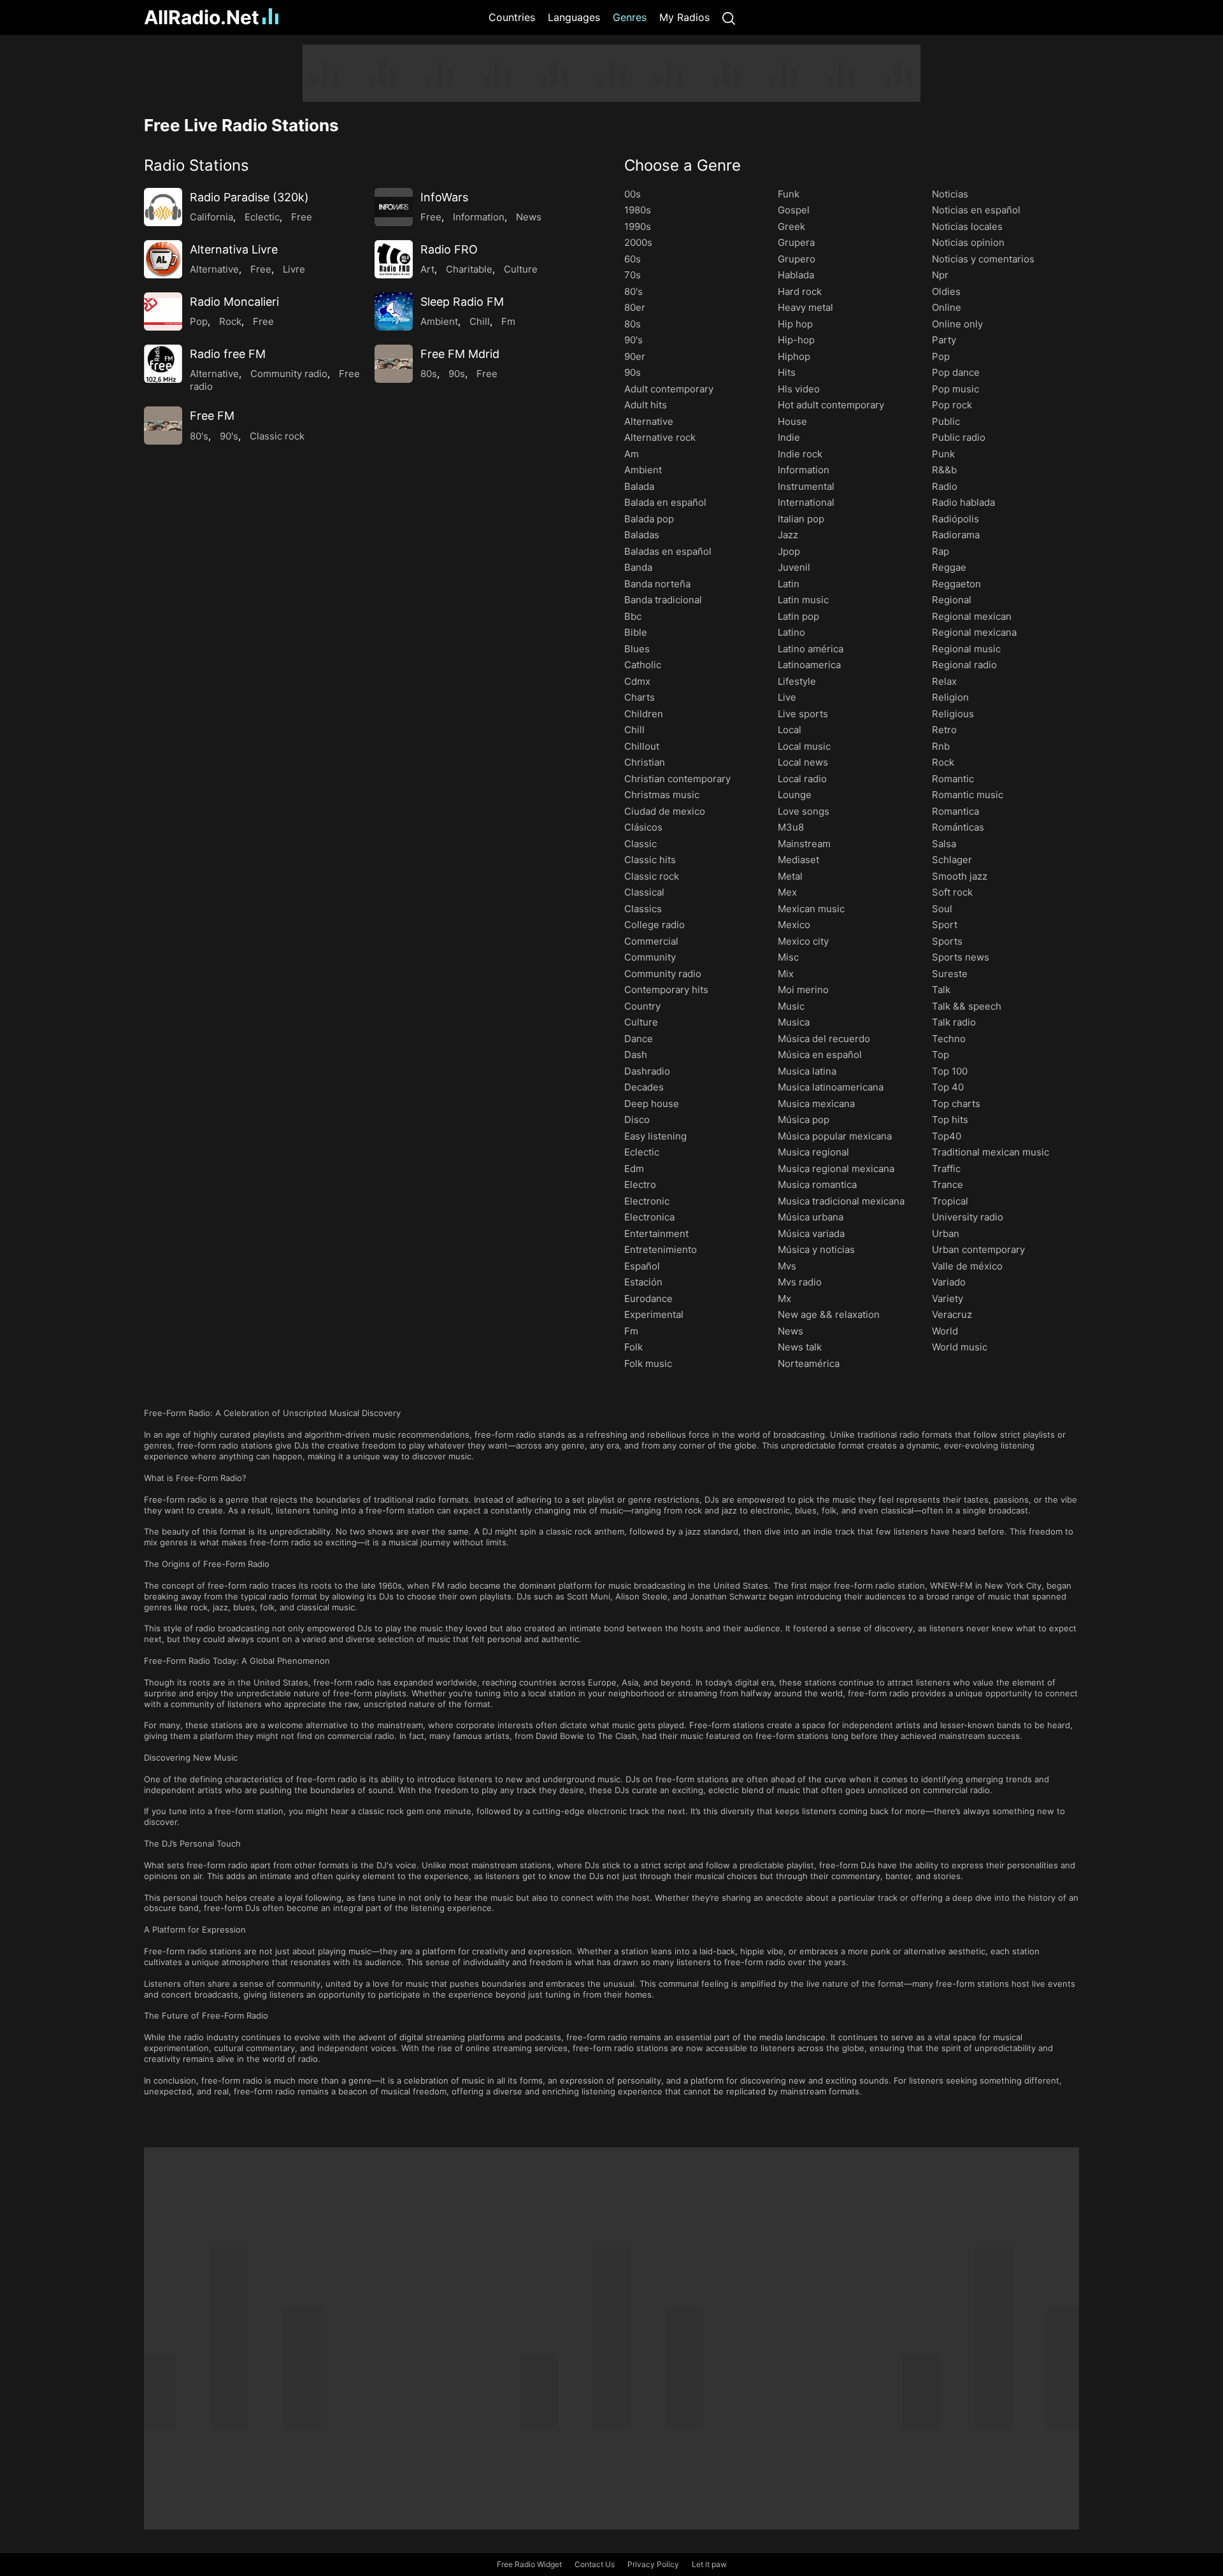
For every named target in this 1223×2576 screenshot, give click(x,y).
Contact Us (595, 2564)
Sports (947, 941)
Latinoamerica (809, 665)
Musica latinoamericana (831, 1087)
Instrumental (806, 486)
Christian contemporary (677, 779)
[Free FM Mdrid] (394, 364)
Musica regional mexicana (836, 1169)
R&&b (944, 470)
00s (633, 194)
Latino (791, 632)
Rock (230, 321)
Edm (634, 1169)
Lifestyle (797, 681)
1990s (638, 226)
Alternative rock (660, 437)
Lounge (795, 795)
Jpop (789, 551)
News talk (800, 1347)
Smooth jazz (960, 876)
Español (642, 1266)
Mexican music (811, 909)
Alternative (214, 269)
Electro (640, 1184)
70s (633, 275)
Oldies (946, 291)
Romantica (955, 811)
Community (650, 957)
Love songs (804, 811)
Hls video (799, 389)
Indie (789, 437)
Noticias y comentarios (983, 259)
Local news (803, 762)
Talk (941, 990)
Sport (945, 925)
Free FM (212, 416)
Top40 (947, 1136)
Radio (945, 486)
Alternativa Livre (234, 249)
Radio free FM (228, 354)
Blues (637, 649)
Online (947, 307)
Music (791, 1006)
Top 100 (950, 1071)
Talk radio (954, 1022)
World (945, 1331)
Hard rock (800, 291)
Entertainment (656, 1234)
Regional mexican (972, 616)
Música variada (811, 1234)
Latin (789, 584)
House (792, 421)
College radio (654, 925)
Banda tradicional (663, 600)
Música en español (820, 1055)
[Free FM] (163, 426)
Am (632, 454)
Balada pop (649, 519)
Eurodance (648, 1299)
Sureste (950, 974)
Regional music (966, 649)
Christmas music (662, 795)
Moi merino (803, 990)
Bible (636, 632)
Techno (949, 1039)
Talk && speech (967, 1006)
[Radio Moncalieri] (163, 311)
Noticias (950, 194)
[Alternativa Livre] (163, 259)
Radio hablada (963, 502)
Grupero (797, 259)
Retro (944, 730)
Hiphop (794, 356)
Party (944, 340)
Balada (639, 486)
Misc (788, 957)
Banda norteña (657, 584)
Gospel (794, 210)
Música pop (804, 1120)
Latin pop (798, 616)
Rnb (941, 746)
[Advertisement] (83, 236)
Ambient (439, 321)
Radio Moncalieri (234, 302)
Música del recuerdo (824, 1039)
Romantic (953, 779)
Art (427, 269)
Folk (633, 1347)
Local (790, 730)
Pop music (955, 389)
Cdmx (637, 681)
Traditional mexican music (991, 1152)
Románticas (958, 827)
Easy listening (655, 1136)
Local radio (802, 779)
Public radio (959, 437)
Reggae (949, 567)
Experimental (654, 1314)
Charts (640, 697)
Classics (643, 909)
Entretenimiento (661, 1249)
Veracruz (952, 1314)
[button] (371, 165)
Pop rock (952, 405)
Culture (521, 269)
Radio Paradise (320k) (249, 197)
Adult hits (646, 405)
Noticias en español (976, 210)
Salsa (944, 844)
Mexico (794, 925)
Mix (786, 974)
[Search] (729, 18)
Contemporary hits (666, 990)
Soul (942, 909)
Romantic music (968, 795)
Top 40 (948, 1087)
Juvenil (794, 567)
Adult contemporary (669, 389)
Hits (787, 372)
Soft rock (952, 892)
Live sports (803, 714)
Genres (630, 17)
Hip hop (795, 324)
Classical (644, 892)
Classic (640, 844)
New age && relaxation (829, 1314)
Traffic (946, 1169)
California (211, 217)
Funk (789, 194)
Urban (946, 1234)
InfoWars (444, 197)
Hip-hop (796, 340)
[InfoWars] (394, 207)
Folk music (648, 1363)
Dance (639, 1039)
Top (940, 1055)
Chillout (642, 746)
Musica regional (813, 1152)
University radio (968, 1217)
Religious (953, 714)
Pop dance (956, 372)
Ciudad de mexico (665, 811)
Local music (804, 746)
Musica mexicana (816, 1104)
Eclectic (262, 217)
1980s (638, 210)
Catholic (643, 665)
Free (302, 217)
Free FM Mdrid (460, 354)
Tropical (950, 1201)
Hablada (796, 275)
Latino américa (811, 649)
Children (644, 714)
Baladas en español (668, 551)
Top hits (950, 1120)
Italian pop (801, 519)
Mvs (787, 1266)
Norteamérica (809, 1363)
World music (960, 1347)
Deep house (652, 1104)
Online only (957, 324)
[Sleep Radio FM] (394, 311)
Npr (940, 275)
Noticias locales (967, 226)
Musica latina (807, 1071)
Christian (645, 762)
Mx (784, 1299)
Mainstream (804, 844)
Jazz (788, 535)
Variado (949, 1282)
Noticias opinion (968, 242)
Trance (948, 1184)
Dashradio (647, 1071)
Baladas (642, 535)
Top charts (956, 1104)
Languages (574, 17)
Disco (637, 1120)
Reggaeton (956, 584)
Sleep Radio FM (462, 302)
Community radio (289, 374)
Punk (943, 454)
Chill (480, 321)
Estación (643, 1282)
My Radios (684, 17)
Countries (512, 17)
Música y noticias (816, 1249)
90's (229, 436)
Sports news (961, 957)
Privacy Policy (653, 2564)
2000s (638, 242)
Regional (952, 600)
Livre (294, 269)
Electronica (649, 1217)
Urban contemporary (978, 1249)
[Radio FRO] (394, 259)
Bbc (633, 616)
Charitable (469, 269)
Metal (790, 876)
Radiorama (956, 535)
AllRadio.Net (202, 17)
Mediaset (798, 860)
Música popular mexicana (835, 1136)
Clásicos (643, 827)
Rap (940, 551)
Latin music (803, 600)
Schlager (952, 860)
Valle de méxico (967, 1266)
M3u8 (791, 827)
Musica (794, 1022)
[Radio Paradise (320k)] (163, 207)
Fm (508, 321)
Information (479, 217)
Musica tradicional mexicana (841, 1201)
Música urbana (811, 1217)
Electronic (647, 1201)
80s (429, 374)
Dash (636, 1055)
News (529, 217)
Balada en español (665, 502)
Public (946, 421)
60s (633, 259)
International (806, 502)
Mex (787, 892)
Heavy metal (805, 307)
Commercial (651, 941)
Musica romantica (817, 1184)
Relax (944, 681)
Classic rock (277, 436)
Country (642, 1006)
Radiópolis (955, 519)
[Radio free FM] (163, 364)
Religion (950, 697)
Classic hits (650, 860)
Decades (644, 1087)
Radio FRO (449, 249)
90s (457, 374)
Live (787, 697)
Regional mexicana (974, 632)
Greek (791, 226)
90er (635, 356)
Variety (948, 1299)
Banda (638, 567)
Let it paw (709, 2564)
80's (199, 436)
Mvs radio (800, 1282)
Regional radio (964, 665)
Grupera (796, 242)
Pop (199, 321)
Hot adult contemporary (831, 405)
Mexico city (803, 941)
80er (635, 307)
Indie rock (800, 454)
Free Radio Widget (529, 2564)
